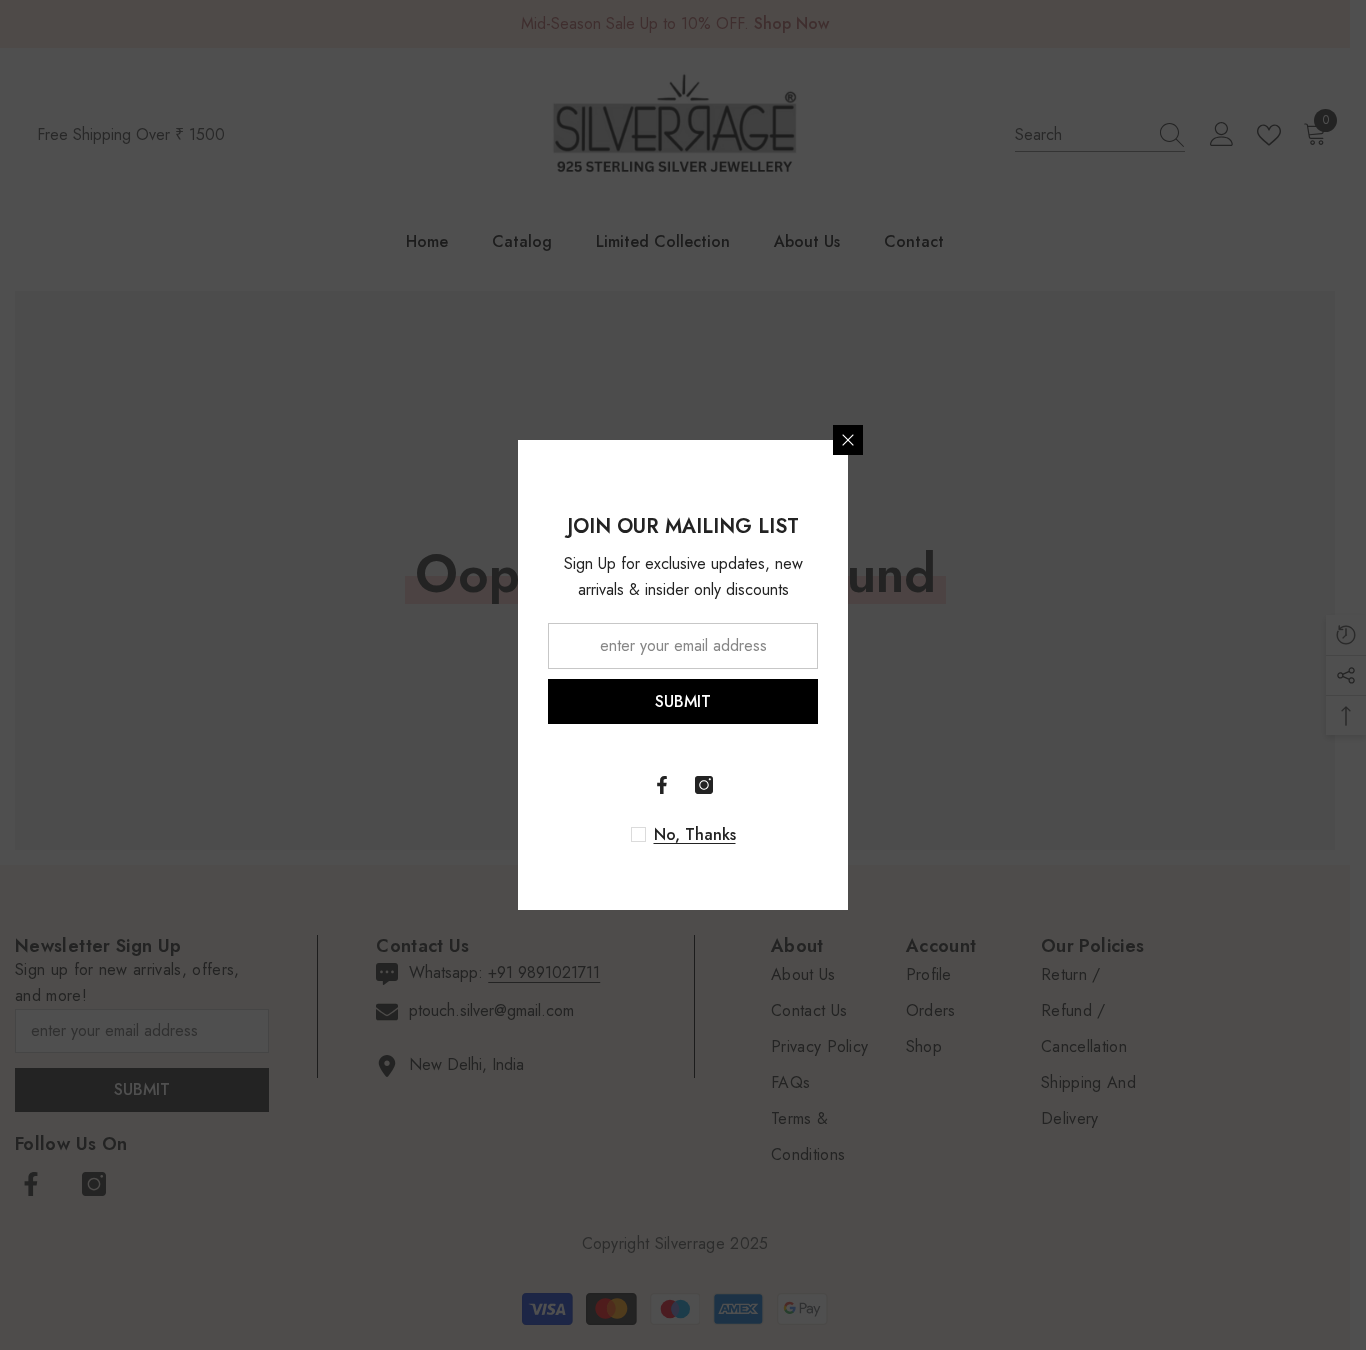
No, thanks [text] (695, 835)
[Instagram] (704, 785)
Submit (683, 701)
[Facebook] (662, 785)
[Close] (848, 440)
